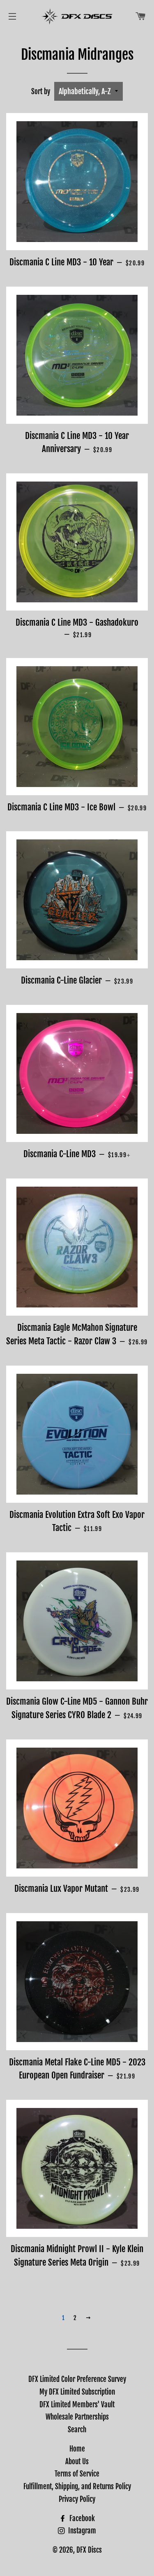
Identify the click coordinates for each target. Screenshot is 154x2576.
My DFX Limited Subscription (77, 2392)
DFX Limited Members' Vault (77, 2405)
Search (77, 2430)
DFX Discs (89, 2550)
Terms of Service (77, 2474)
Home (77, 2449)
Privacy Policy (77, 2499)
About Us (77, 2462)
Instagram (81, 2531)
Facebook (81, 2518)
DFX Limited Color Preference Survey (77, 2379)
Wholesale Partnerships (77, 2417)
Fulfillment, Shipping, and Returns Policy (77, 2487)
